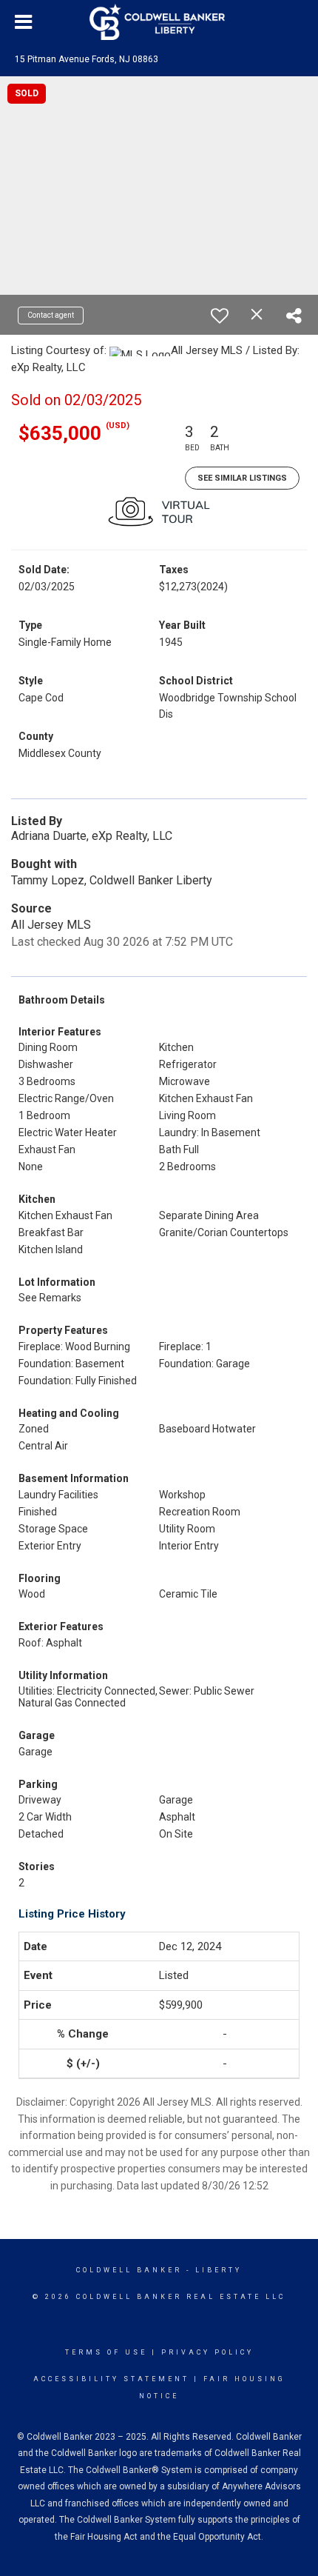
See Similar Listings (242, 478)
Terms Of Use (106, 2352)
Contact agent (51, 315)
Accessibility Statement (111, 2379)
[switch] (220, 316)
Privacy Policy (207, 2352)
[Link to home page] (159, 22)
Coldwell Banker (129, 2270)
